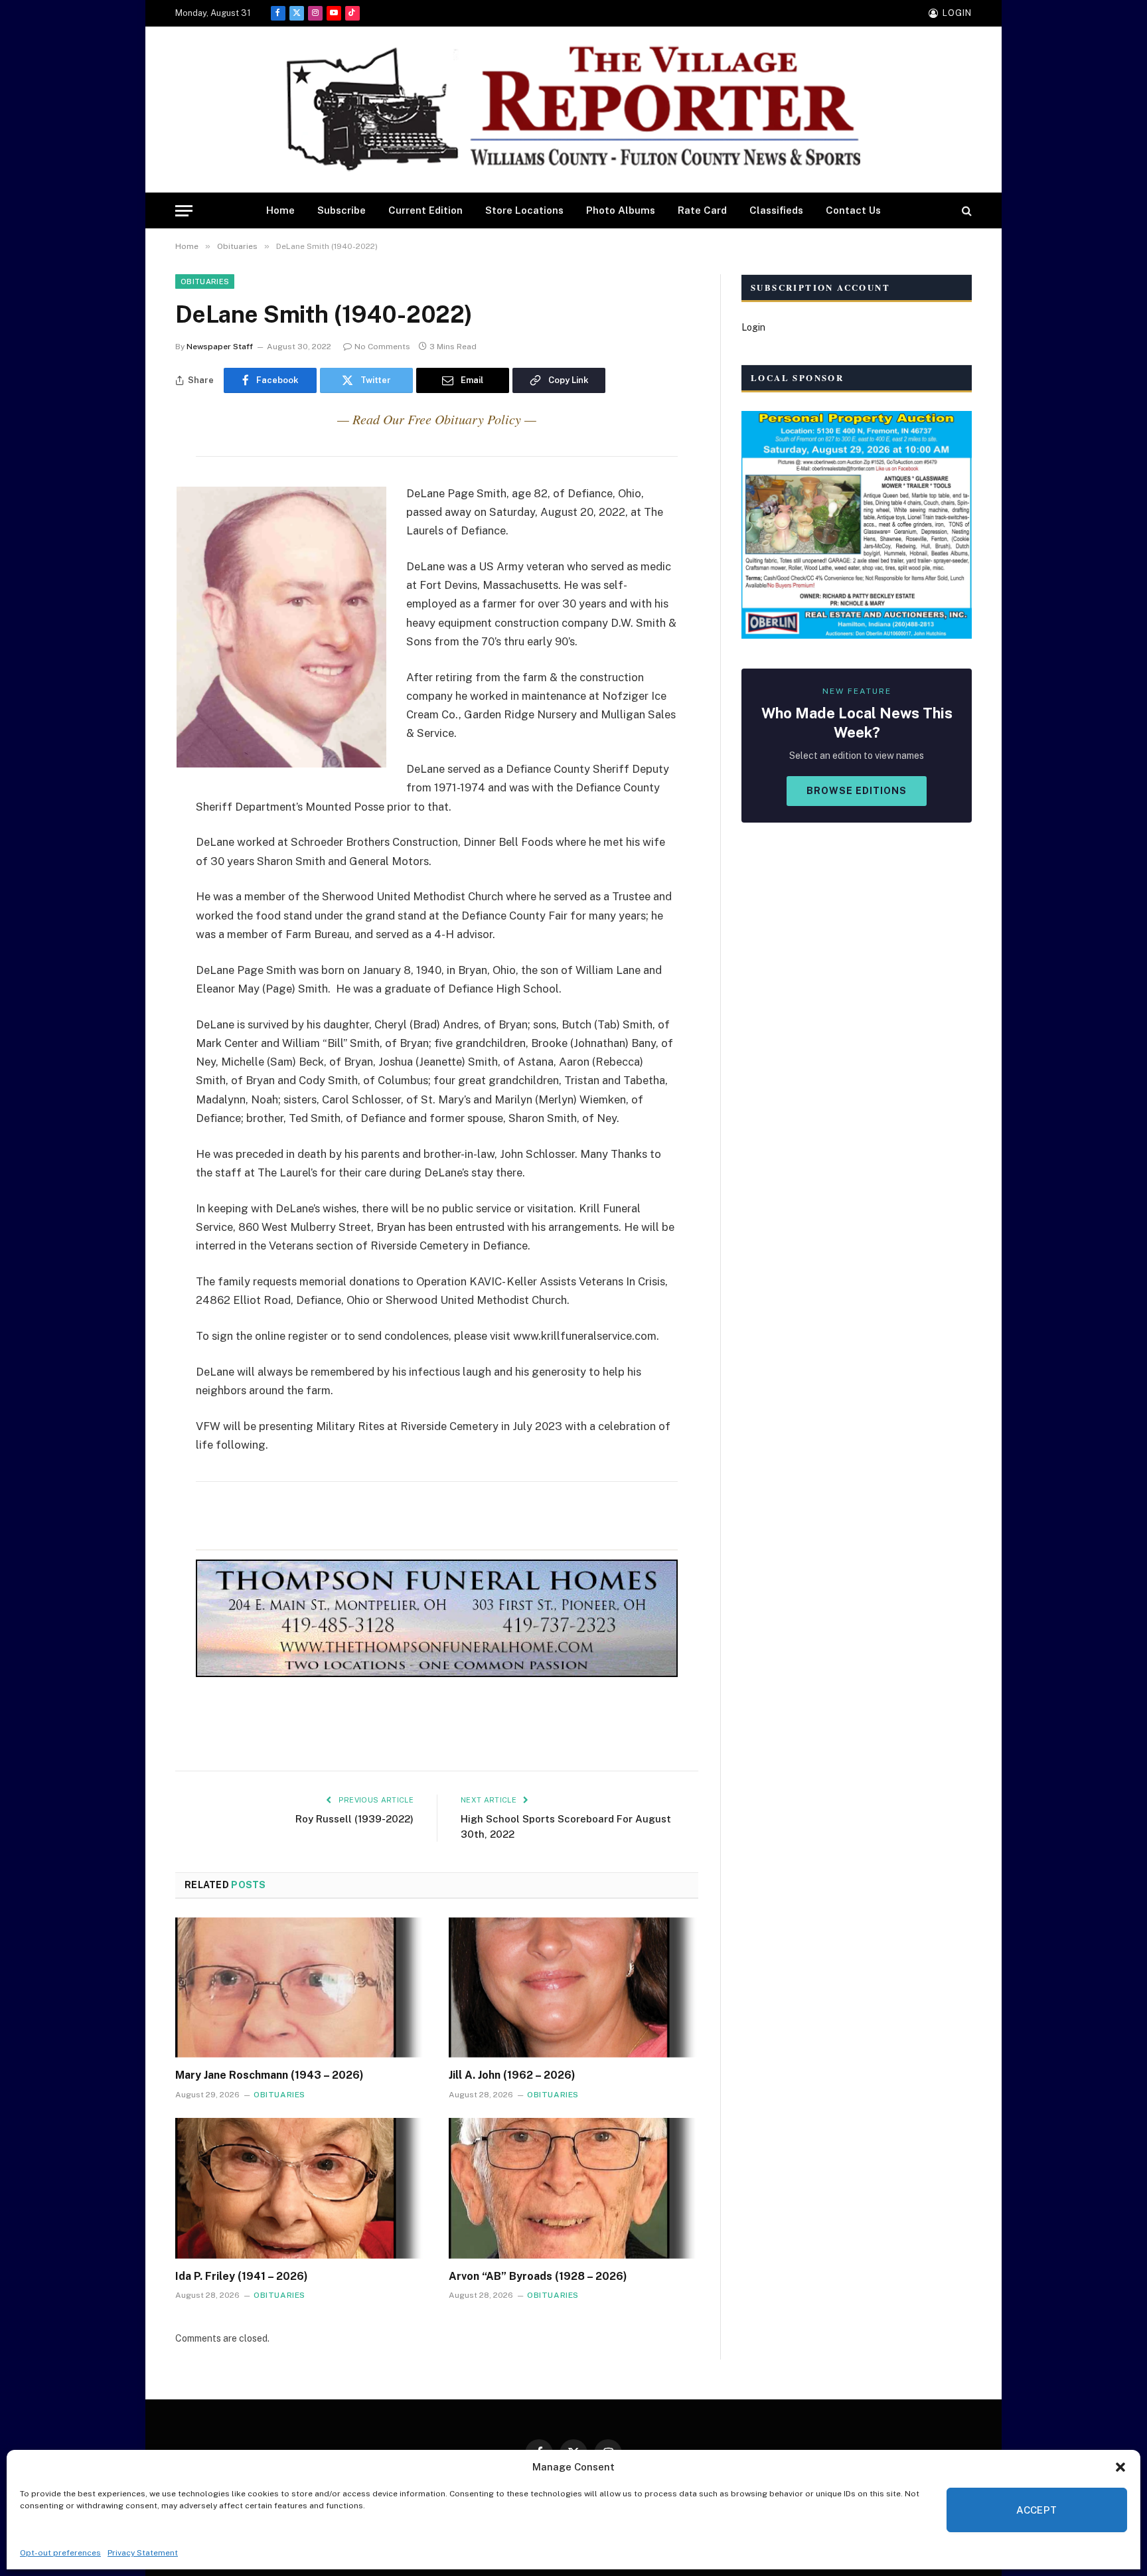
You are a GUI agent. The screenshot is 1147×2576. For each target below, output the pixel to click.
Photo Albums (621, 210)
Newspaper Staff (220, 347)
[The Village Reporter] (573, 110)
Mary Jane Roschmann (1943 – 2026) (269, 2075)
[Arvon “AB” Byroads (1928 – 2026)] (573, 2188)
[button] (1120, 2467)
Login (753, 327)
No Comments (382, 347)
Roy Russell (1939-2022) (354, 1819)
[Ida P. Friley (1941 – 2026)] (300, 2188)
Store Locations (524, 210)
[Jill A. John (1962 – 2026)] (573, 1988)
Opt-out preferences (60, 2553)
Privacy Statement (143, 2553)
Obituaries (205, 282)
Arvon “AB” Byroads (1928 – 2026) (538, 2276)
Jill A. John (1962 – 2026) (512, 2075)
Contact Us (853, 210)
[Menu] (184, 211)
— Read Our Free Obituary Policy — (437, 419)
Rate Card (702, 210)
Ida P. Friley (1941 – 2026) (242, 2276)
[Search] (965, 211)
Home (280, 210)
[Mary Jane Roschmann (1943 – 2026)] (300, 1988)
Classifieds (776, 210)
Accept (1037, 2510)
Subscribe (342, 210)
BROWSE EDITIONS (857, 791)
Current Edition (425, 210)
